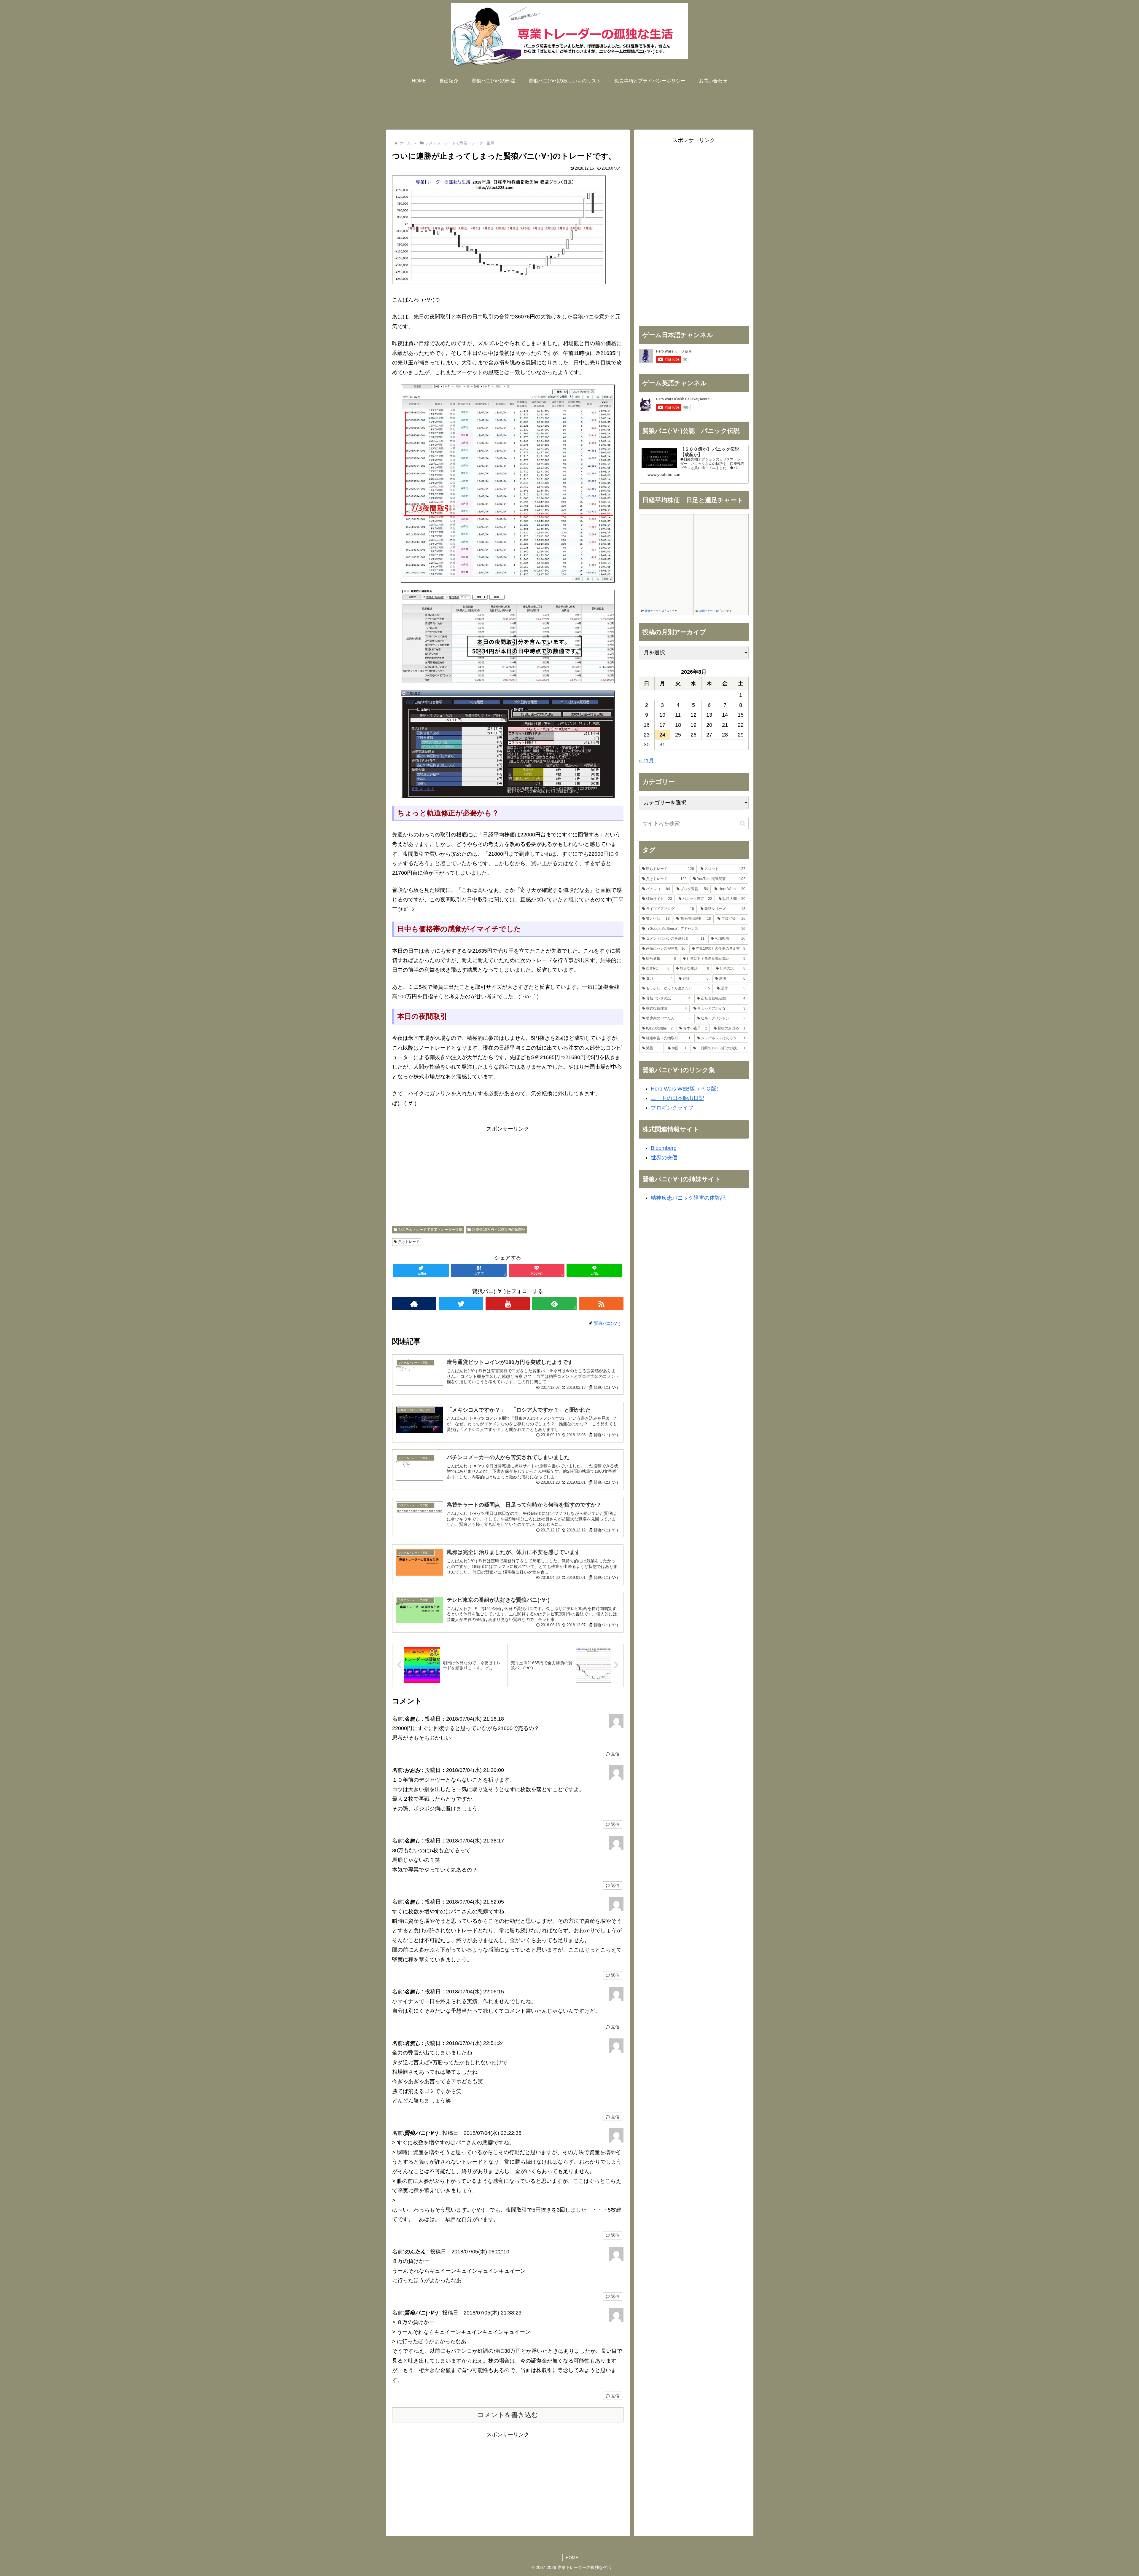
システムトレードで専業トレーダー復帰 (430, 1230)
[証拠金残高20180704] (508, 744)
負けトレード (409, 1242)
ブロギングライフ (672, 1108)
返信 (615, 1754)
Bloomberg (664, 1148)
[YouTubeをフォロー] (508, 1304)
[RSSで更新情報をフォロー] (601, 1304)
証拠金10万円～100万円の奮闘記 (499, 1230)
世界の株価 (664, 1158)
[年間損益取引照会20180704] (508, 637)
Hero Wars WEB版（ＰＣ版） (686, 1089)
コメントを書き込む (508, 2415)
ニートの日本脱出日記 (677, 1098)
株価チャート (653, 611)
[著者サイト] (414, 1304)
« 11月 (646, 761)
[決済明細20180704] (508, 484)
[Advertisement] (569, 106)
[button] (743, 824)
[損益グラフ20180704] (499, 283)
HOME (572, 2558)
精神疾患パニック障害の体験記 (688, 1198)
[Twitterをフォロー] (461, 1304)
